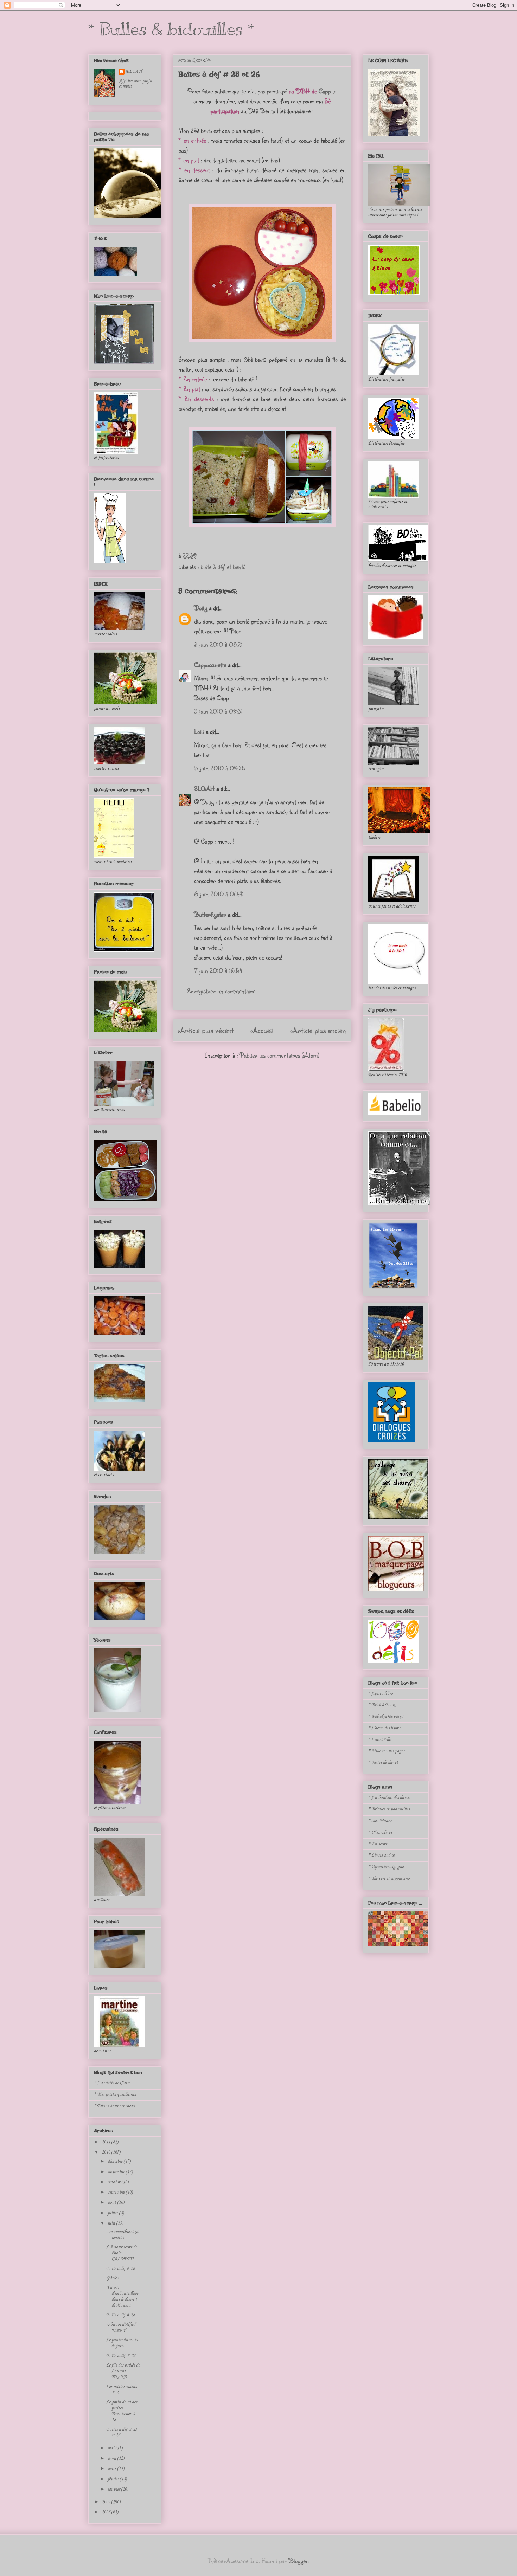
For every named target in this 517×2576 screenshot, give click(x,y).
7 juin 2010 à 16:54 (218, 970)
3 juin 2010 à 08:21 (218, 644)
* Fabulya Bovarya (386, 1716)
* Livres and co (382, 1855)
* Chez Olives (380, 1832)
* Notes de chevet (383, 1762)
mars (112, 2469)
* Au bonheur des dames (389, 1798)
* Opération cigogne (386, 1867)
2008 (106, 2512)
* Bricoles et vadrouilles (389, 1809)
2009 (106, 2502)
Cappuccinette (210, 665)
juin (112, 2223)
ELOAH (204, 788)
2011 (106, 2142)
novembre (117, 2172)
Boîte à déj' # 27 (121, 2356)
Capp (325, 91)
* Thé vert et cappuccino (389, 1878)
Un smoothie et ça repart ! (122, 2235)
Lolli (199, 731)
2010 (106, 2152)
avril (112, 2458)
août (112, 2203)
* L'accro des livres (384, 1728)
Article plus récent (206, 1030)
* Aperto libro (381, 1694)
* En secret (378, 1844)
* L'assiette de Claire (112, 2083)
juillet (113, 2213)
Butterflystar (210, 914)
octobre (114, 2182)
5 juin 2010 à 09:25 (220, 768)
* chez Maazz (380, 1821)
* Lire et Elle (379, 1740)
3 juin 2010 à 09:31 (218, 711)
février (114, 2479)
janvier (114, 2489)
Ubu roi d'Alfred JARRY (121, 2328)
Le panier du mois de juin (122, 2343)
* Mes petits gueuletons (115, 2095)
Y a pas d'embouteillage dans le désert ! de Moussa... (122, 2296)
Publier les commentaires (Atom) (279, 1055)
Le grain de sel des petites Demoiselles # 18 (122, 2411)
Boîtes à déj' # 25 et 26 (219, 74)
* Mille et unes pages (386, 1751)
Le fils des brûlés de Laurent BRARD (123, 2371)
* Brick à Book (381, 1705)
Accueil (262, 1030)
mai (111, 2448)
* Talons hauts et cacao (114, 2106)
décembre (116, 2161)
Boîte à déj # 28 (120, 2269)
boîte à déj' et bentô (223, 567)
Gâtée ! (113, 2278)
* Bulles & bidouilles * (171, 29)
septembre (117, 2192)
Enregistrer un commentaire (221, 991)
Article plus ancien (318, 1030)
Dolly (201, 608)
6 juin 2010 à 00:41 (219, 894)
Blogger (299, 2561)
